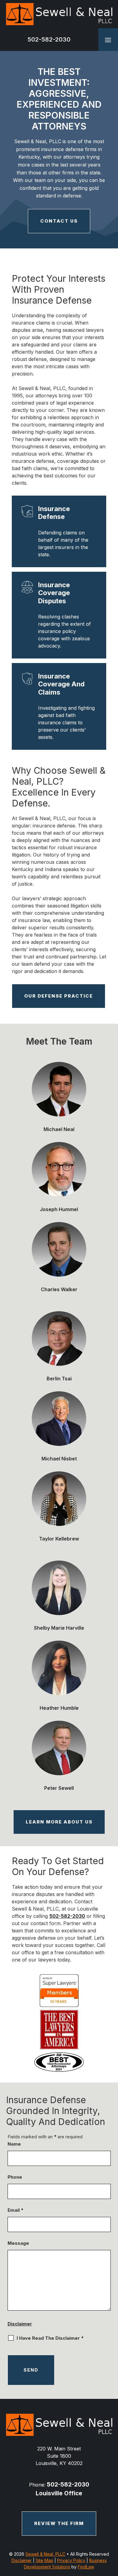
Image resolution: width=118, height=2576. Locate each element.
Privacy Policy (71, 2560)
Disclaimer (20, 2324)
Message (18, 2243)
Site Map (44, 2560)
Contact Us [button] (59, 221)
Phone (15, 2177)
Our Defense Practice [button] (59, 996)
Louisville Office (59, 2493)
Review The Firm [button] (59, 2523)
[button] (108, 40)
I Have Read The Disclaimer (50, 2338)
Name (14, 2144)
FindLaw (86, 2567)
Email (16, 2210)
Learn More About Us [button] (59, 1822)
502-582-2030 (49, 39)
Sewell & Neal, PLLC (45, 2554)
